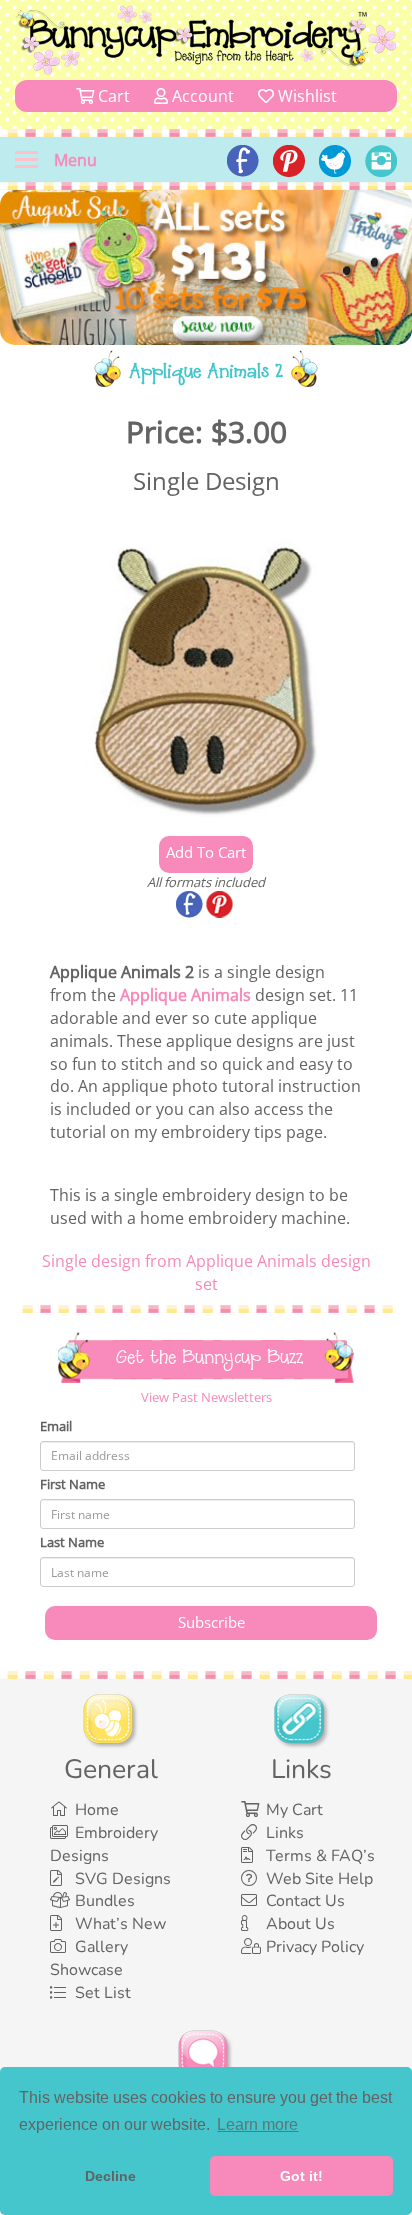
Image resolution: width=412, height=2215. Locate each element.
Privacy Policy (315, 1947)
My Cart (294, 1810)
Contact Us (305, 1901)
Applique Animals (185, 995)
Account (201, 96)
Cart (112, 96)
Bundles (105, 1901)
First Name (72, 1484)
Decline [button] (110, 2176)
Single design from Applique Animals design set (206, 1272)
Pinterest (221, 906)
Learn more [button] (257, 2124)
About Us (300, 1924)
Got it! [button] (301, 2176)
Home (97, 1810)
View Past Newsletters (206, 1397)
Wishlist (305, 96)
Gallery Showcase (89, 1958)
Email (56, 1426)
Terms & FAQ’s (320, 1856)
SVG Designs (123, 1879)
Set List (103, 1993)
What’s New (120, 1924)
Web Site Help (319, 1879)
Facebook (191, 906)
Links (285, 1833)
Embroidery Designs (104, 1844)
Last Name (72, 1542)
